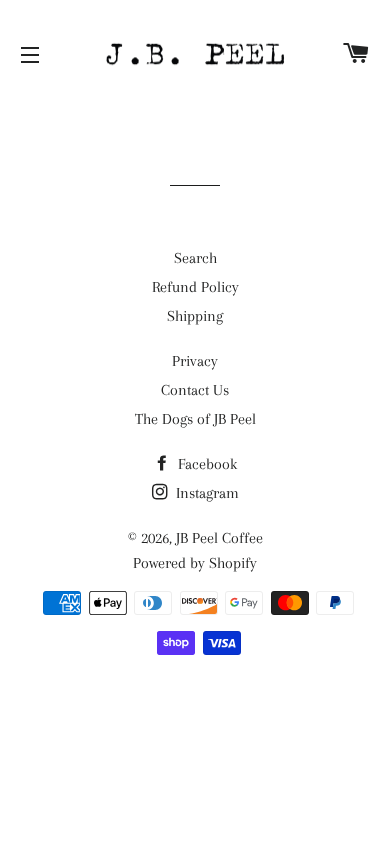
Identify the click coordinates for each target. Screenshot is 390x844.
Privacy (195, 361)
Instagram (205, 493)
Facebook (205, 464)
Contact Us (195, 390)
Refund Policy (195, 287)
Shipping (195, 316)
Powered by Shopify (195, 563)
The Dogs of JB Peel (195, 419)
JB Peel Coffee (219, 538)
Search (195, 258)
